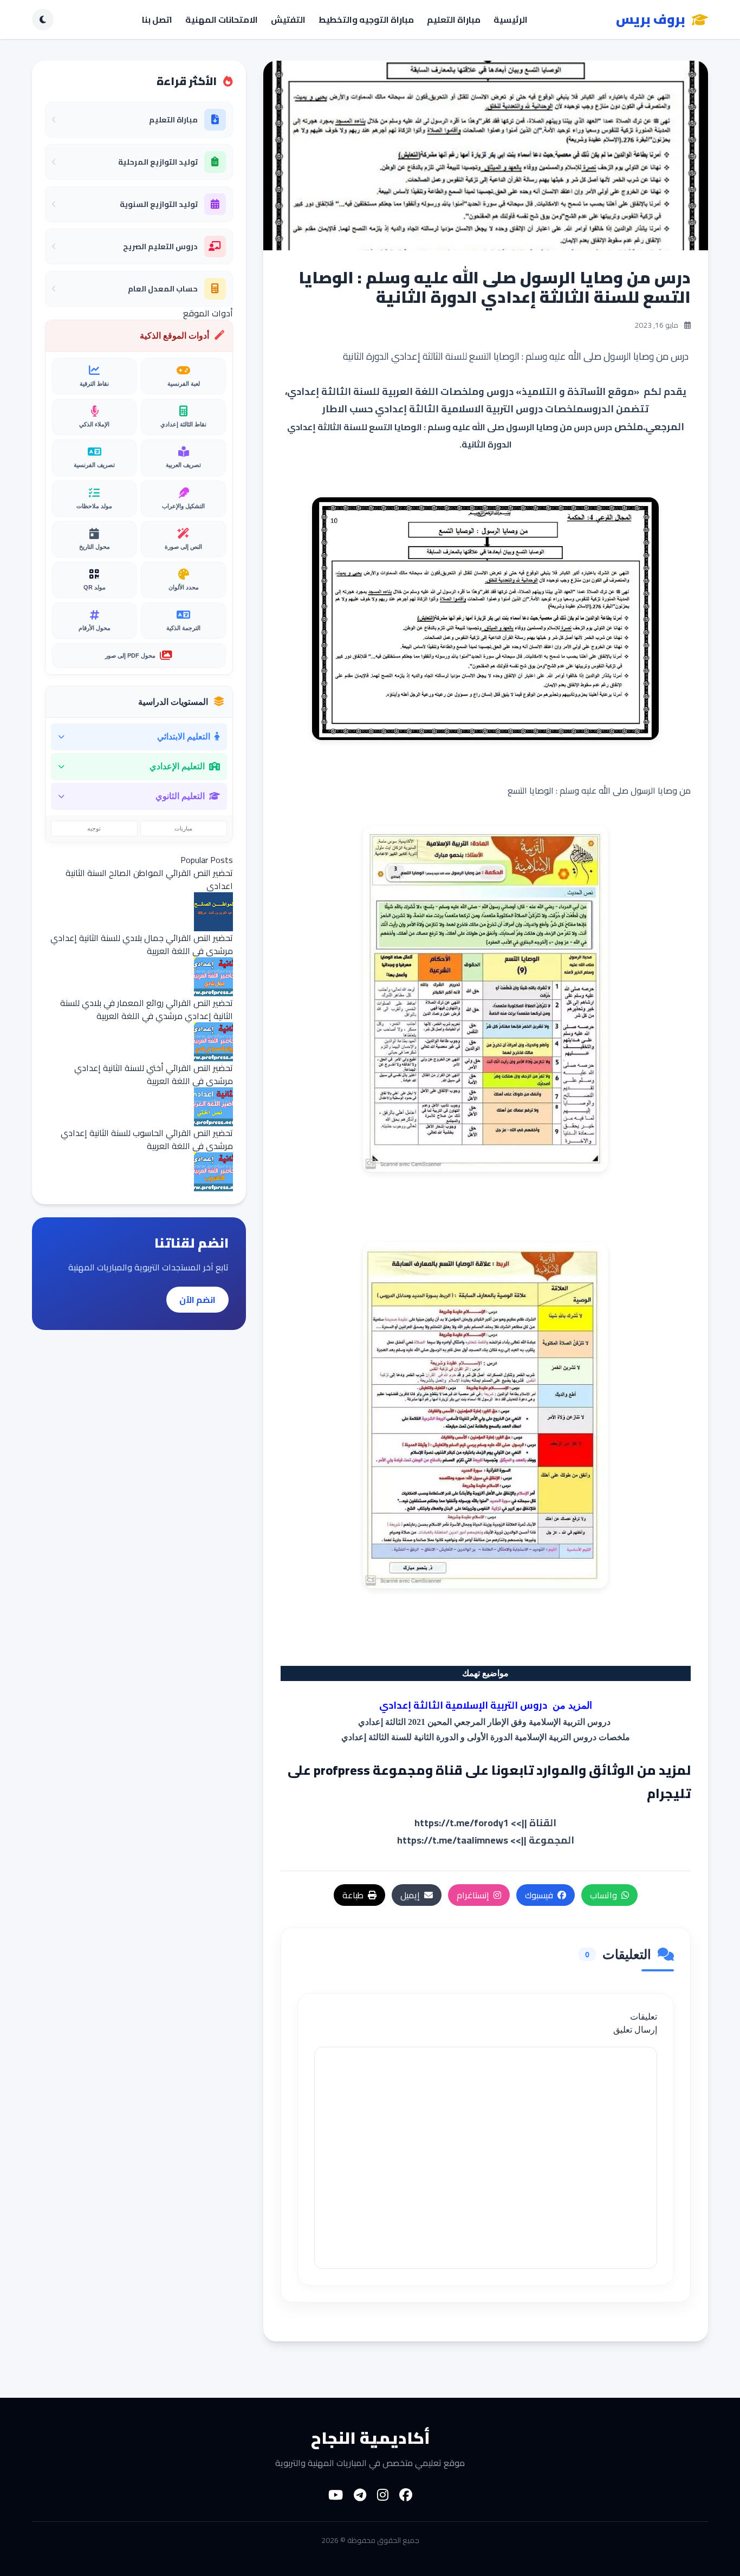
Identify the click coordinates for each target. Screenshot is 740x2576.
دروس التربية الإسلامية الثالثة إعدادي (463, 1705)
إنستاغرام (473, 1895)
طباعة (353, 1895)
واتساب (603, 1895)
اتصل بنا (157, 20)
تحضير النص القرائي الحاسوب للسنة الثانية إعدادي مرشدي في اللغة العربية (147, 1139)
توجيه (94, 828)
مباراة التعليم (454, 20)
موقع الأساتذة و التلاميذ (578, 391)
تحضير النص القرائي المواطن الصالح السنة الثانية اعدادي (149, 879)
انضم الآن (197, 1300)
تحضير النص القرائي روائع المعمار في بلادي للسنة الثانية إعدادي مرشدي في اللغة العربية (147, 1009)
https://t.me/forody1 (462, 1823)
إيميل (410, 1895)
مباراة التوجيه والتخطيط (366, 20)
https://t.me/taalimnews (453, 1840)
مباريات (183, 828)
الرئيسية (511, 20)
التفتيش (288, 20)
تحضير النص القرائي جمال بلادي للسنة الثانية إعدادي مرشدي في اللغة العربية (142, 944)
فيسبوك (539, 1895)
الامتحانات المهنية (222, 20)
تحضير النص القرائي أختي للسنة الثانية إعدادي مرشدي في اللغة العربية (154, 1074)
